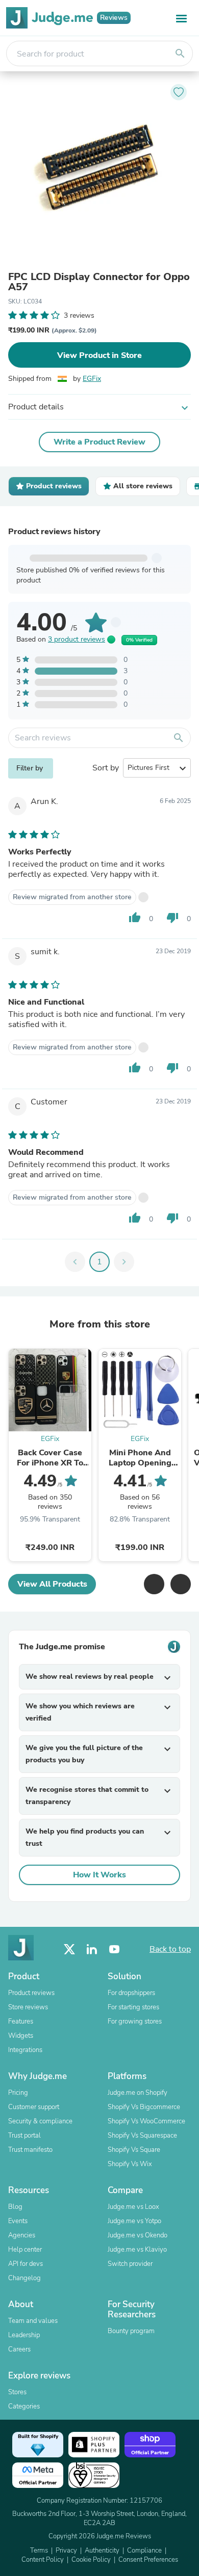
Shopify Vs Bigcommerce (144, 2107)
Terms (39, 2551)
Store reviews (28, 2007)
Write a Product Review (99, 442)
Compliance (144, 2551)
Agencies (22, 2235)
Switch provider (130, 2264)
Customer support (34, 2107)
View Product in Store (99, 355)
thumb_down (172, 918)
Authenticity (102, 2551)
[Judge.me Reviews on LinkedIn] (92, 1949)
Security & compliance (40, 2121)
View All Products (52, 1584)
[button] (154, 1584)
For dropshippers (131, 1993)
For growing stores (135, 2021)
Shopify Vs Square (134, 2150)
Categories (24, 2406)
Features (21, 2021)
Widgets (21, 2036)
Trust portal (24, 2136)
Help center (25, 2250)
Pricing (18, 2093)
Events (18, 2221)
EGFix (92, 379)
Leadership (24, 2335)
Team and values (33, 2321)
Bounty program (131, 2331)
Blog (15, 2207)
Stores (17, 2392)
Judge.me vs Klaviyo (137, 2250)
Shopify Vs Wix (130, 2164)
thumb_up (135, 918)
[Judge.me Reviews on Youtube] (114, 1949)
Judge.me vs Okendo (138, 2235)
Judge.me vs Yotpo (134, 2221)
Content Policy (43, 2560)
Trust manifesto (30, 2150)
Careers (19, 2349)
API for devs (26, 2264)
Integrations (25, 2050)
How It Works (99, 1875)
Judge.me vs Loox (133, 2207)
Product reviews (31, 1993)
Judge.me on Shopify (138, 2093)
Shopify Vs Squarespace (142, 2136)
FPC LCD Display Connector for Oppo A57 (99, 282)
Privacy (66, 2551)
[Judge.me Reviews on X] (69, 1949)
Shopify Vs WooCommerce (146, 2121)
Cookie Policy (91, 2560)
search (180, 53)
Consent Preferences (148, 2560)
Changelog (24, 2278)
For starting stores (133, 2007)
